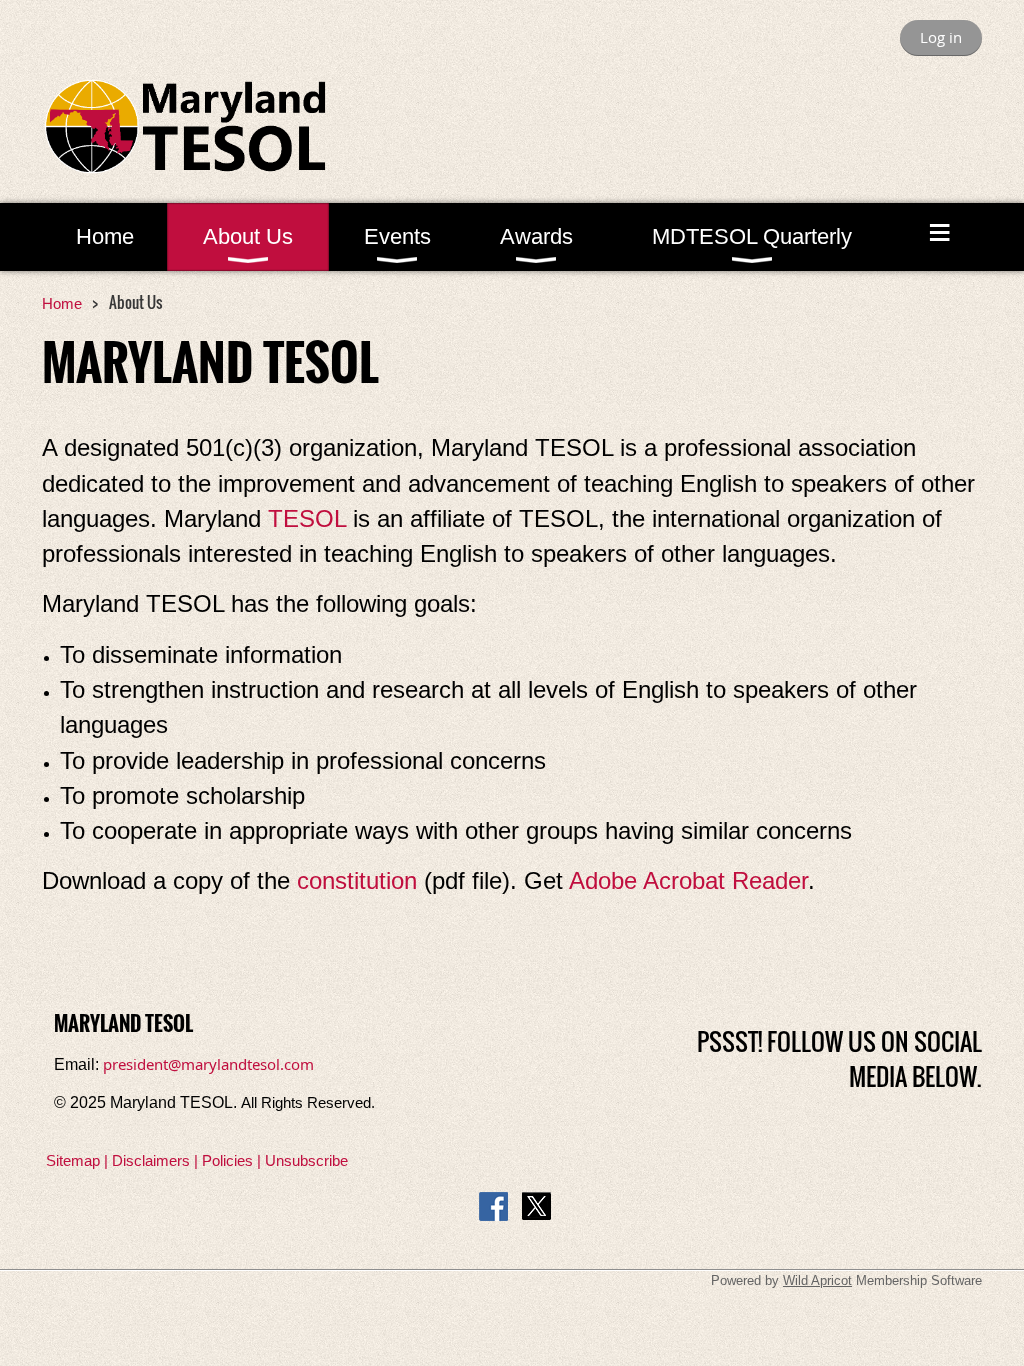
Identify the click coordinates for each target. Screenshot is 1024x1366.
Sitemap (73, 1160)
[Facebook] (493, 1206)
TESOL (307, 518)
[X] (536, 1206)
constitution (357, 880)
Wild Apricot (817, 1280)
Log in (941, 37)
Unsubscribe (306, 1160)
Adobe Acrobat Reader (688, 880)
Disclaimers (151, 1160)
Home (62, 303)
